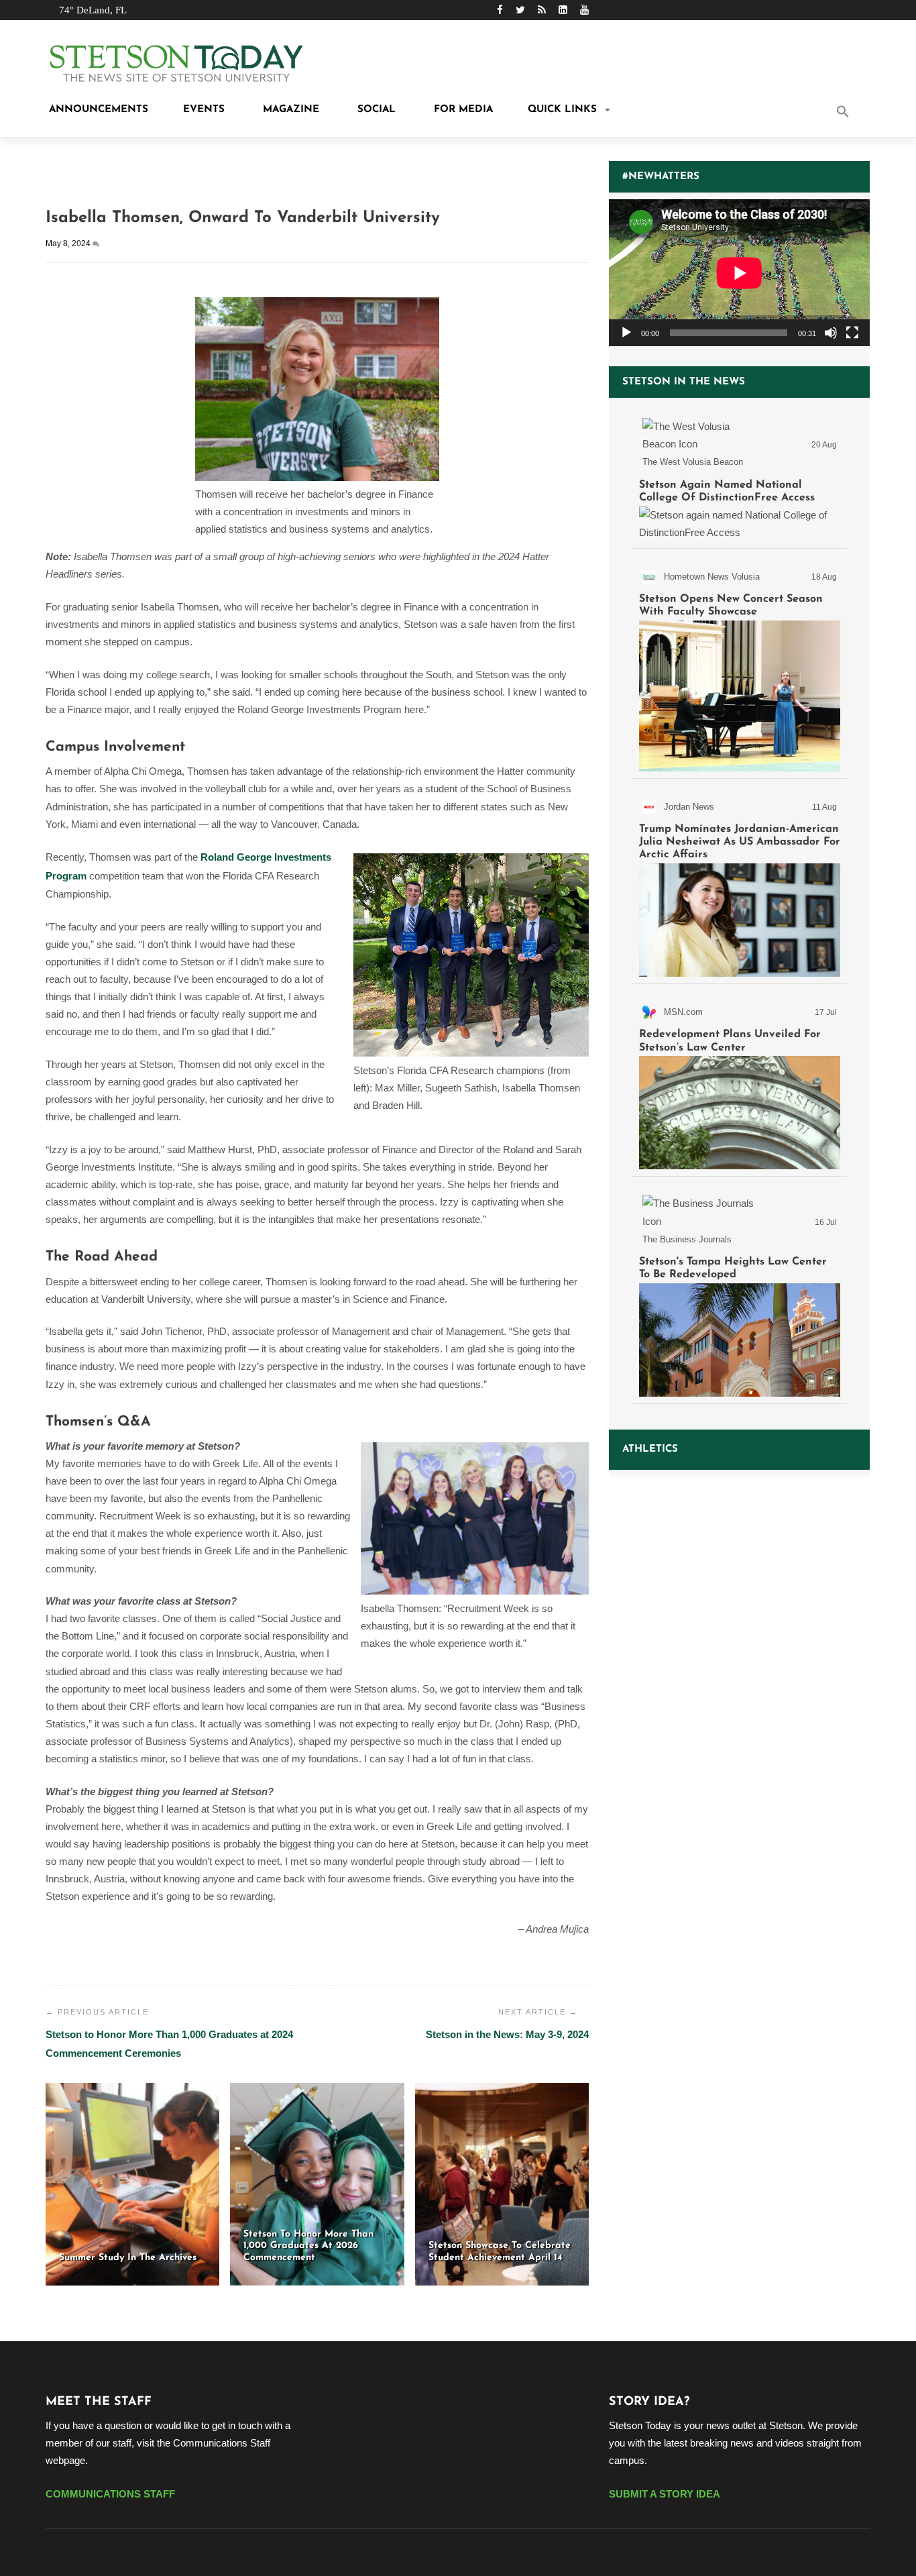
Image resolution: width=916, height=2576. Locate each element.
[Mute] (831, 333)
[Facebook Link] (500, 10)
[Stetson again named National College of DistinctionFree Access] (740, 476)
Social (375, 110)
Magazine (289, 110)
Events (204, 110)
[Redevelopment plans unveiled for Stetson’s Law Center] (740, 1083)
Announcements (97, 110)
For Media (462, 110)
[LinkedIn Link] (563, 10)
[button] (860, 113)
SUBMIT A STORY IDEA (665, 2494)
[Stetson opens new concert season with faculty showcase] (740, 666)
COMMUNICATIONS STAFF (110, 2494)
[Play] (626, 333)
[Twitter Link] (520, 10)
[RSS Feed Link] (542, 10)
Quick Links (562, 110)
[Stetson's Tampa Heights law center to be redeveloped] (740, 1292)
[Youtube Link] (584, 10)
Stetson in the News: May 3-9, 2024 (507, 2034)
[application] (739, 273)
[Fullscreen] (852, 333)
